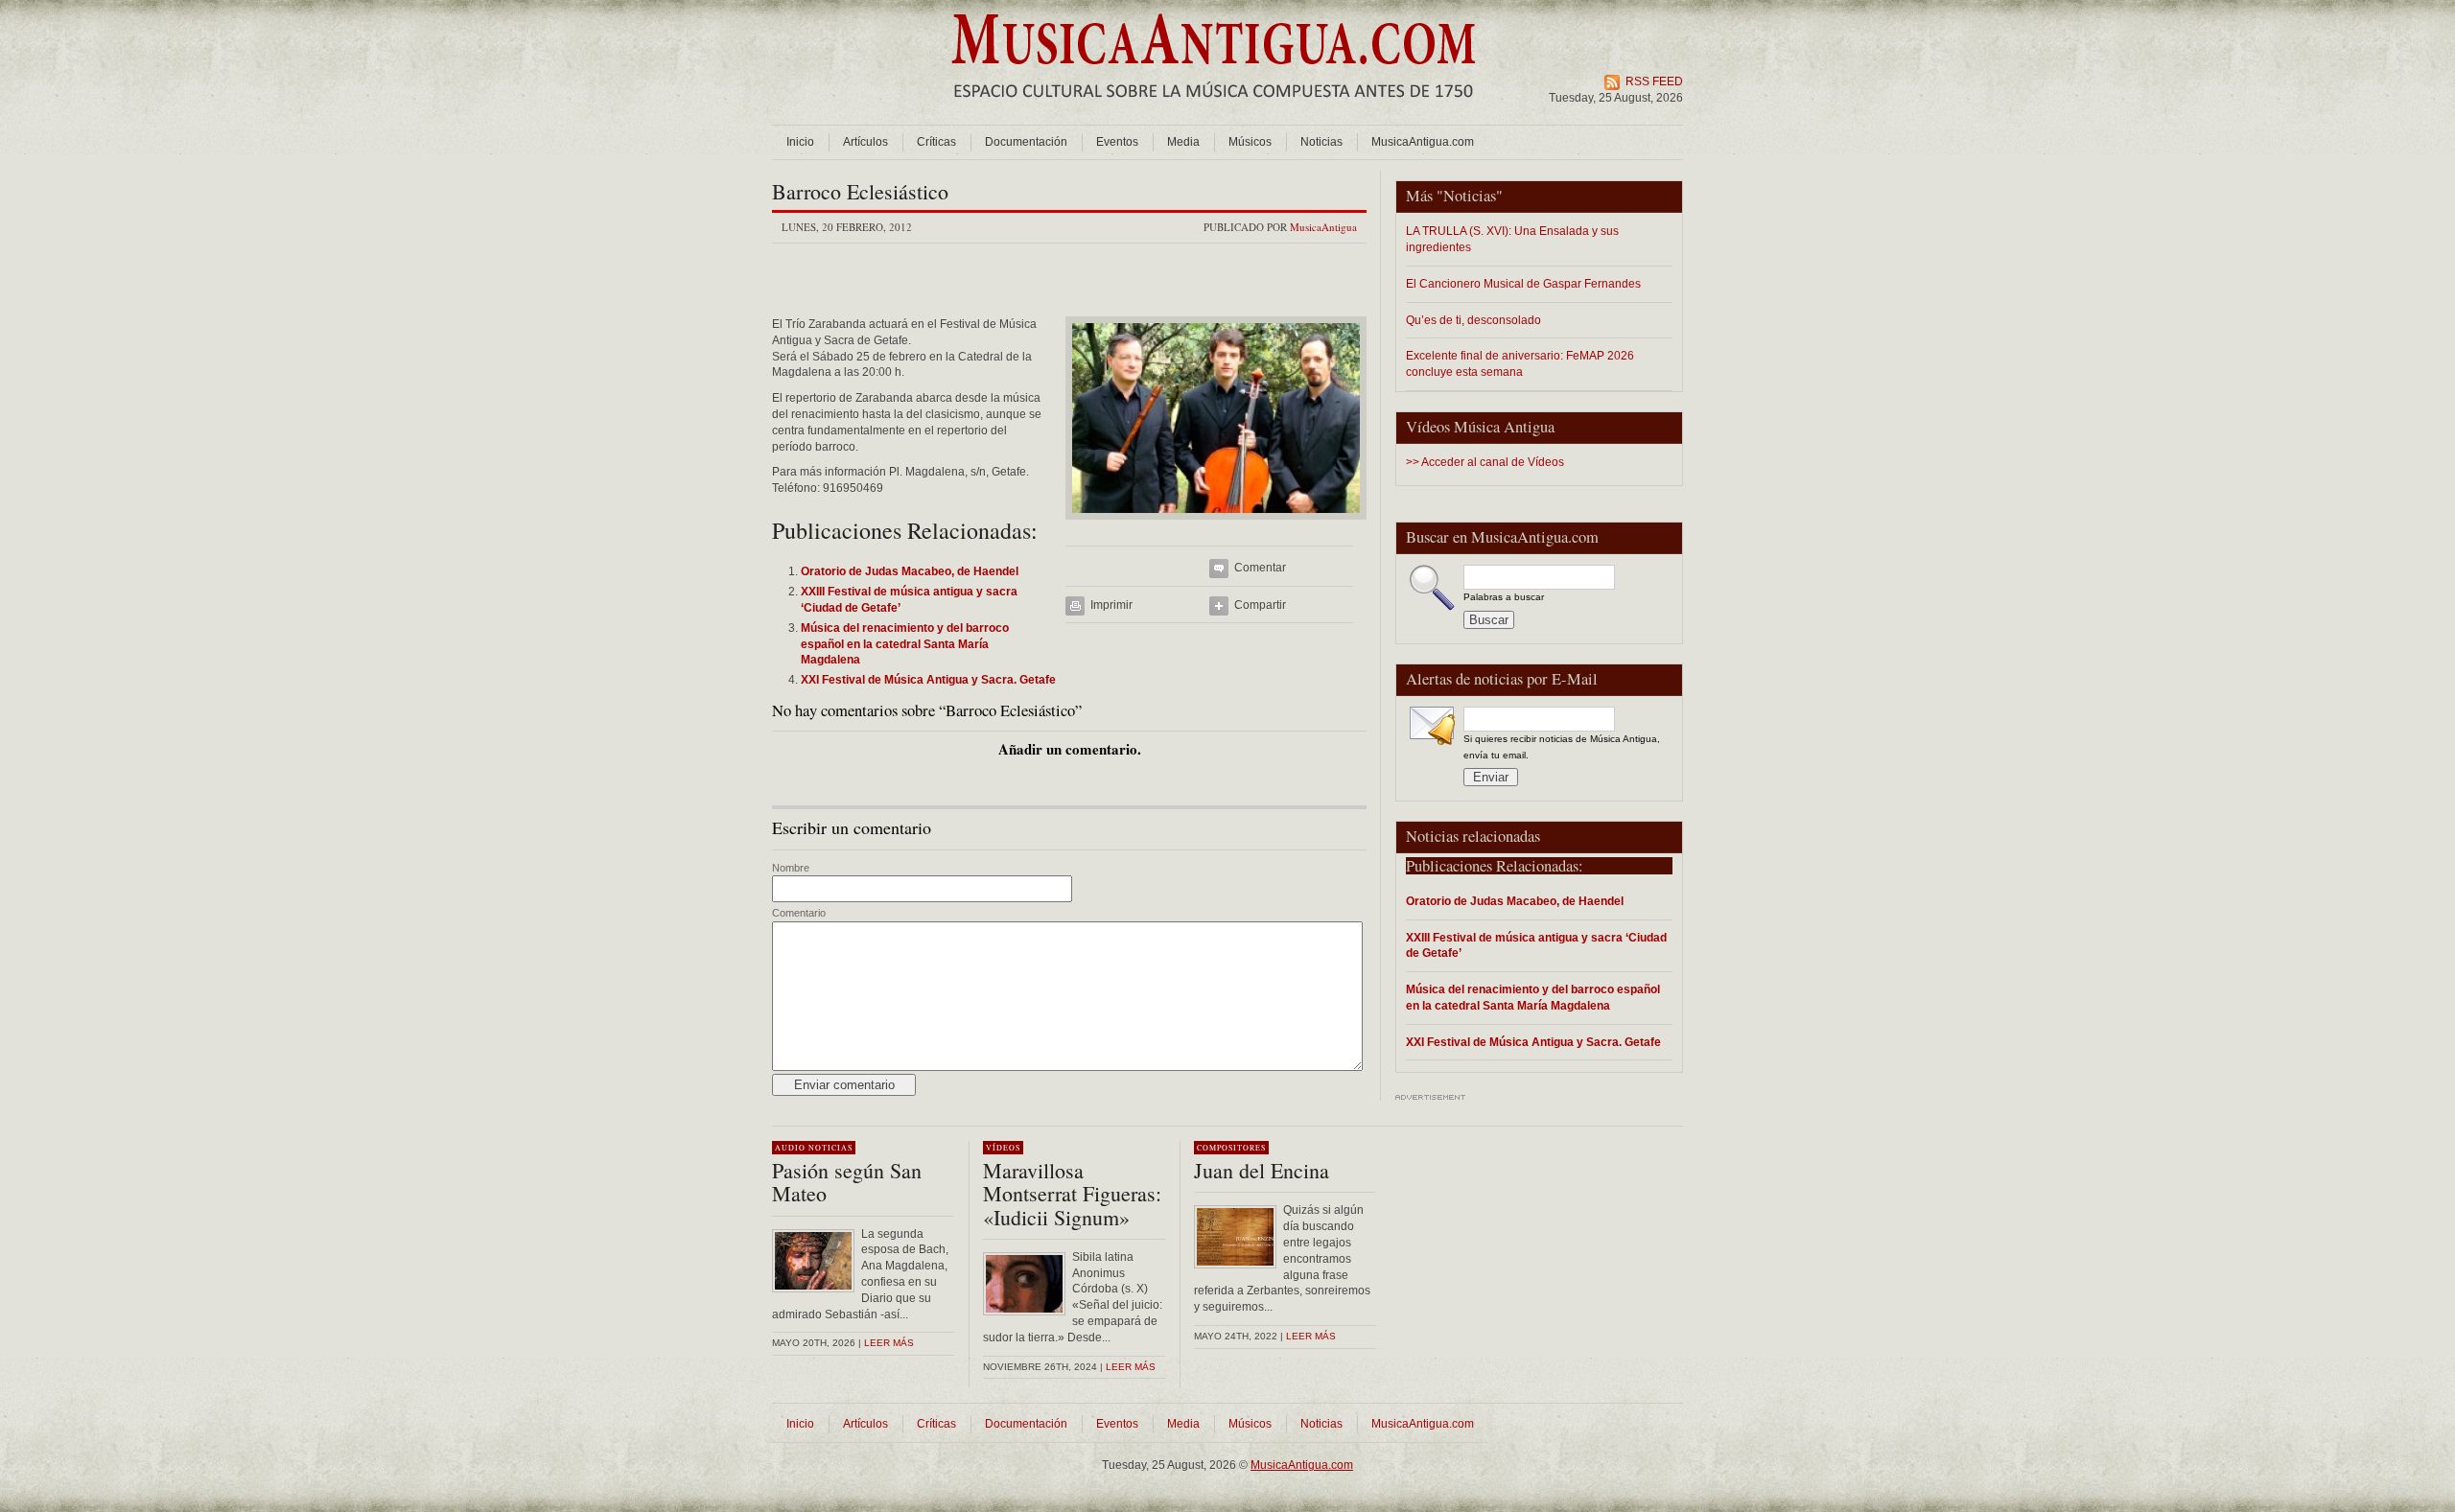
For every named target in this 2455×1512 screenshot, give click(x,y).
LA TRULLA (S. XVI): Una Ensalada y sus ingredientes (1512, 239)
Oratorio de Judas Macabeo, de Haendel (1515, 901)
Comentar (1260, 568)
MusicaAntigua (1323, 227)
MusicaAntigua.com (1423, 142)
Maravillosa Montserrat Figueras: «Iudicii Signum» (1072, 1193)
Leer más (889, 1343)
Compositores (1231, 1148)
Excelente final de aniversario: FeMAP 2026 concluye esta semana (1520, 363)
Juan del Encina (1262, 1170)
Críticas (936, 142)
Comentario (799, 913)
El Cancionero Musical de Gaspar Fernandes (1523, 283)
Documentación (1026, 142)
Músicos (1250, 142)
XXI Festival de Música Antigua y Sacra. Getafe (1533, 1042)
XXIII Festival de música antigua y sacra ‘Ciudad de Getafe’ (1536, 945)
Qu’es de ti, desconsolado (1473, 320)
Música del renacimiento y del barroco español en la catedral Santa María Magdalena (1533, 997)
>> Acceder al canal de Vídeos (1485, 462)
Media (1183, 142)
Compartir (1260, 605)
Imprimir (1111, 605)
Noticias (1321, 142)
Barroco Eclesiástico (860, 191)
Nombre (791, 868)
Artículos (865, 142)
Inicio (800, 142)
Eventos (1117, 142)
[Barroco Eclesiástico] (1216, 525)
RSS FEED (1654, 81)
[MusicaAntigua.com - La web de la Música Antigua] (1214, 110)
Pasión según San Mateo (847, 1182)
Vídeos (1003, 1148)
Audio (790, 1148)
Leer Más (1131, 1367)
